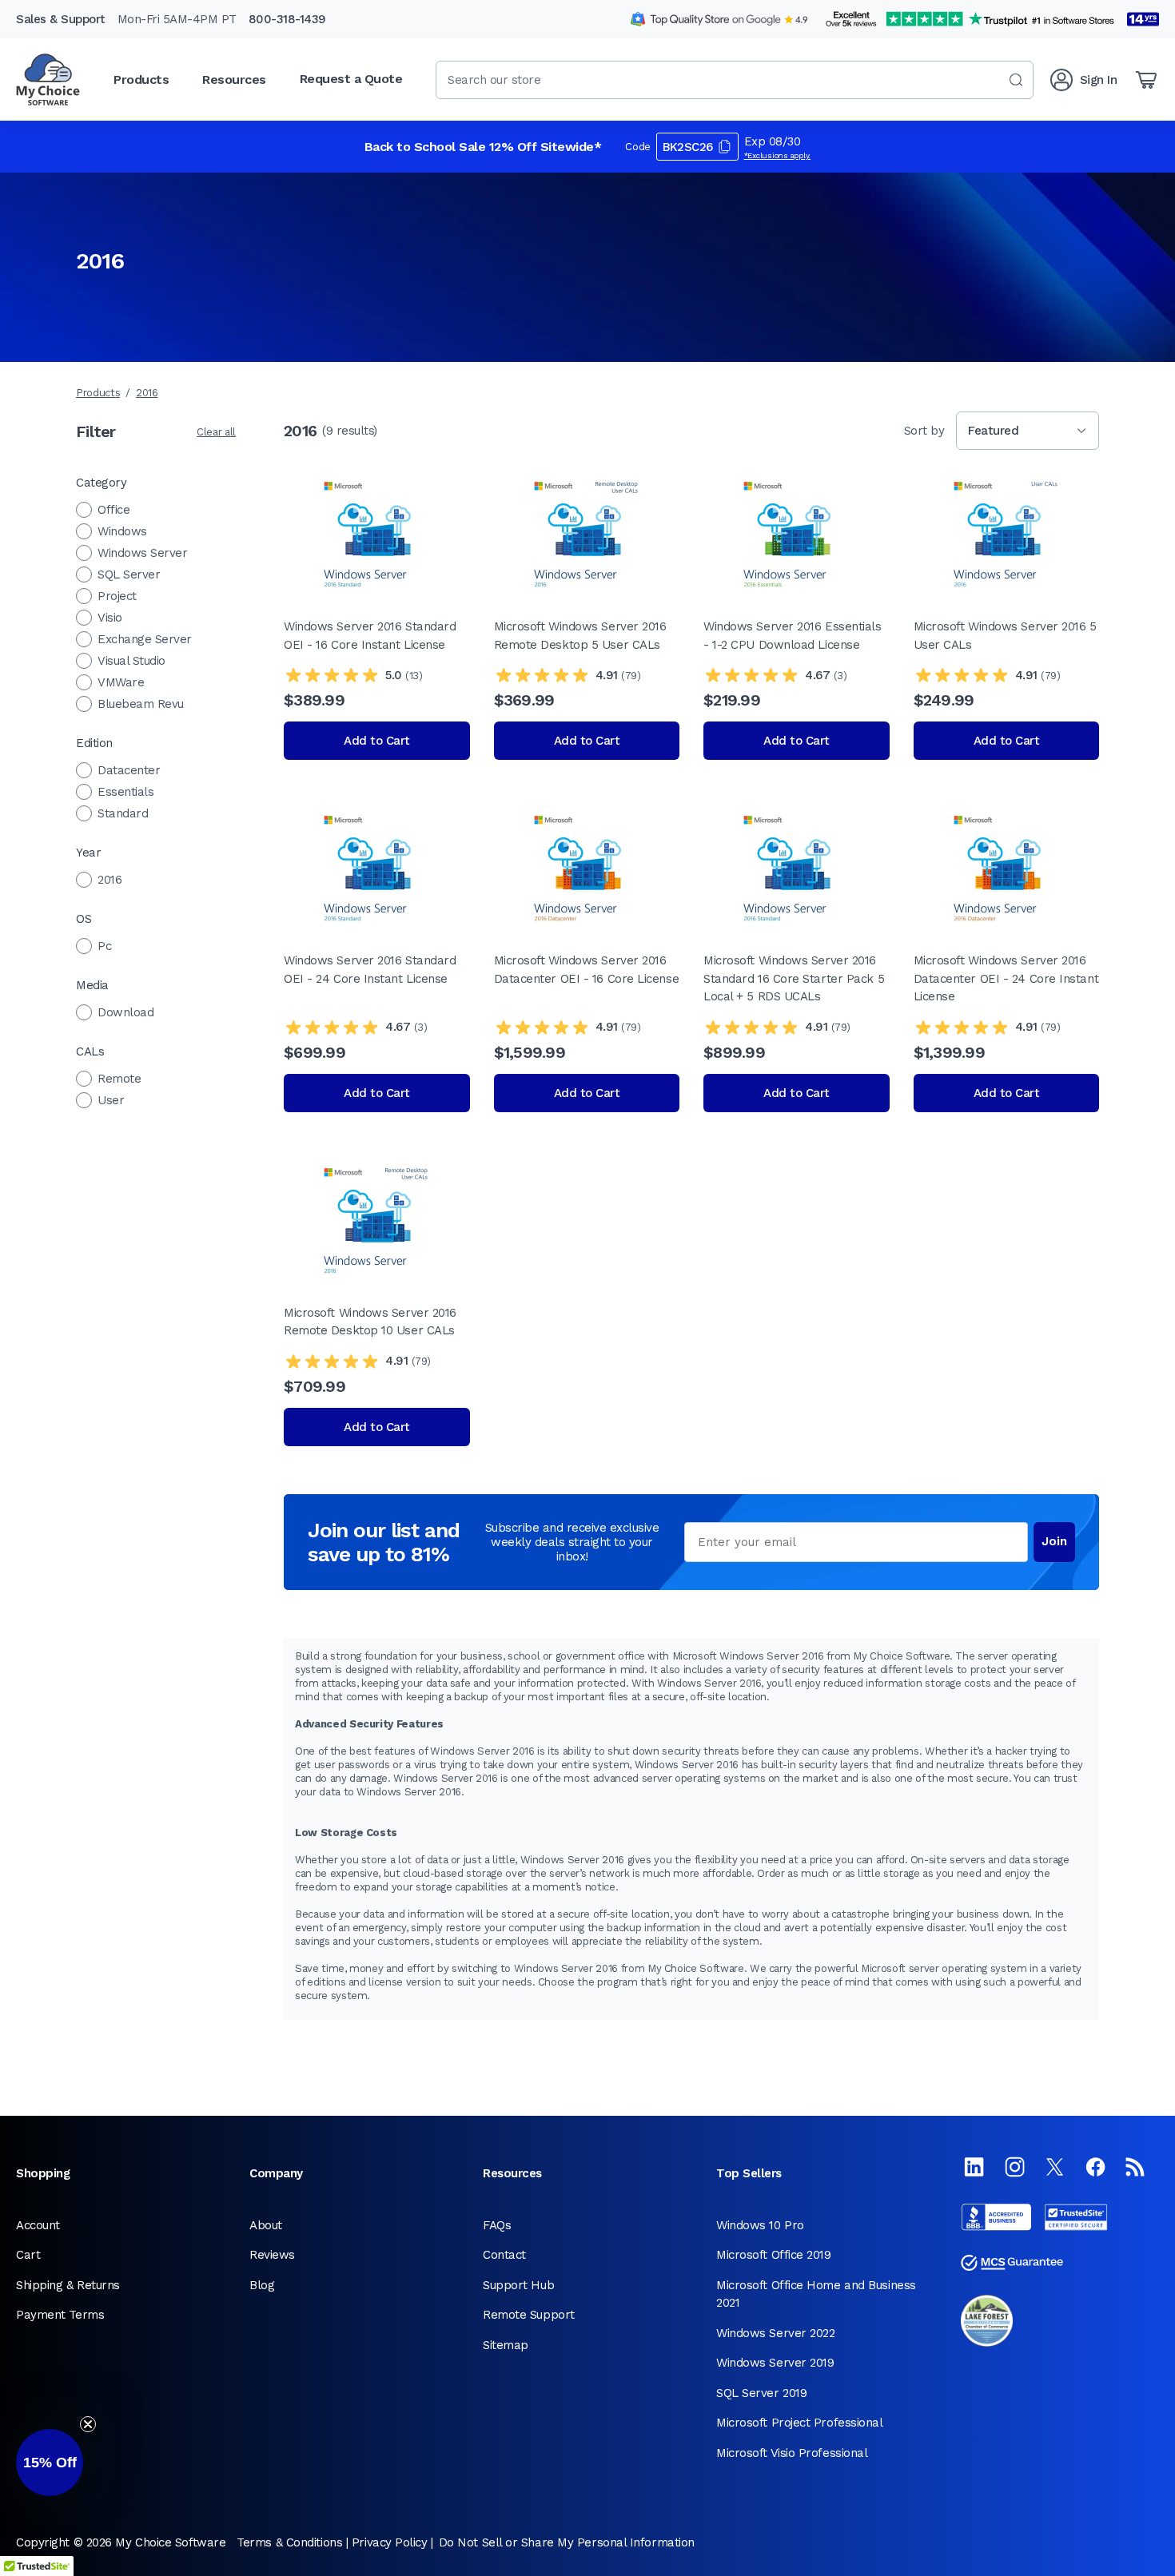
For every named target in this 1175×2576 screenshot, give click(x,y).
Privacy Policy (390, 2542)
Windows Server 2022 (775, 2333)
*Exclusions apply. (778, 155)
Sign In (1099, 80)
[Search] (1016, 80)
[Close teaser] (88, 2424)
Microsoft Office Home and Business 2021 (816, 2294)
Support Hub (518, 2285)
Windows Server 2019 (775, 2363)
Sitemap (506, 2345)
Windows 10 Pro (760, 2225)
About (266, 2225)
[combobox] (735, 80)
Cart (28, 2255)
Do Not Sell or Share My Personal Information (567, 2542)
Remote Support (529, 2315)
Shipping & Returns (68, 2285)
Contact (504, 2255)
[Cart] (1146, 80)
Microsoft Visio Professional (792, 2453)
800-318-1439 (287, 19)
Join (1054, 1541)
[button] (50, 2463)
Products (98, 393)
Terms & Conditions (289, 2542)
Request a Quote (351, 79)
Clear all (216, 432)
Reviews (272, 2255)
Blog (262, 2285)
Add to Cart (377, 741)
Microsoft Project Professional (800, 2423)
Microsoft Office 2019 (774, 2255)
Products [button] (141, 80)
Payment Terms (60, 2315)
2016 (147, 393)
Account (38, 2225)
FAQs (497, 2225)
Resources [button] (234, 80)
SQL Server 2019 (761, 2393)
